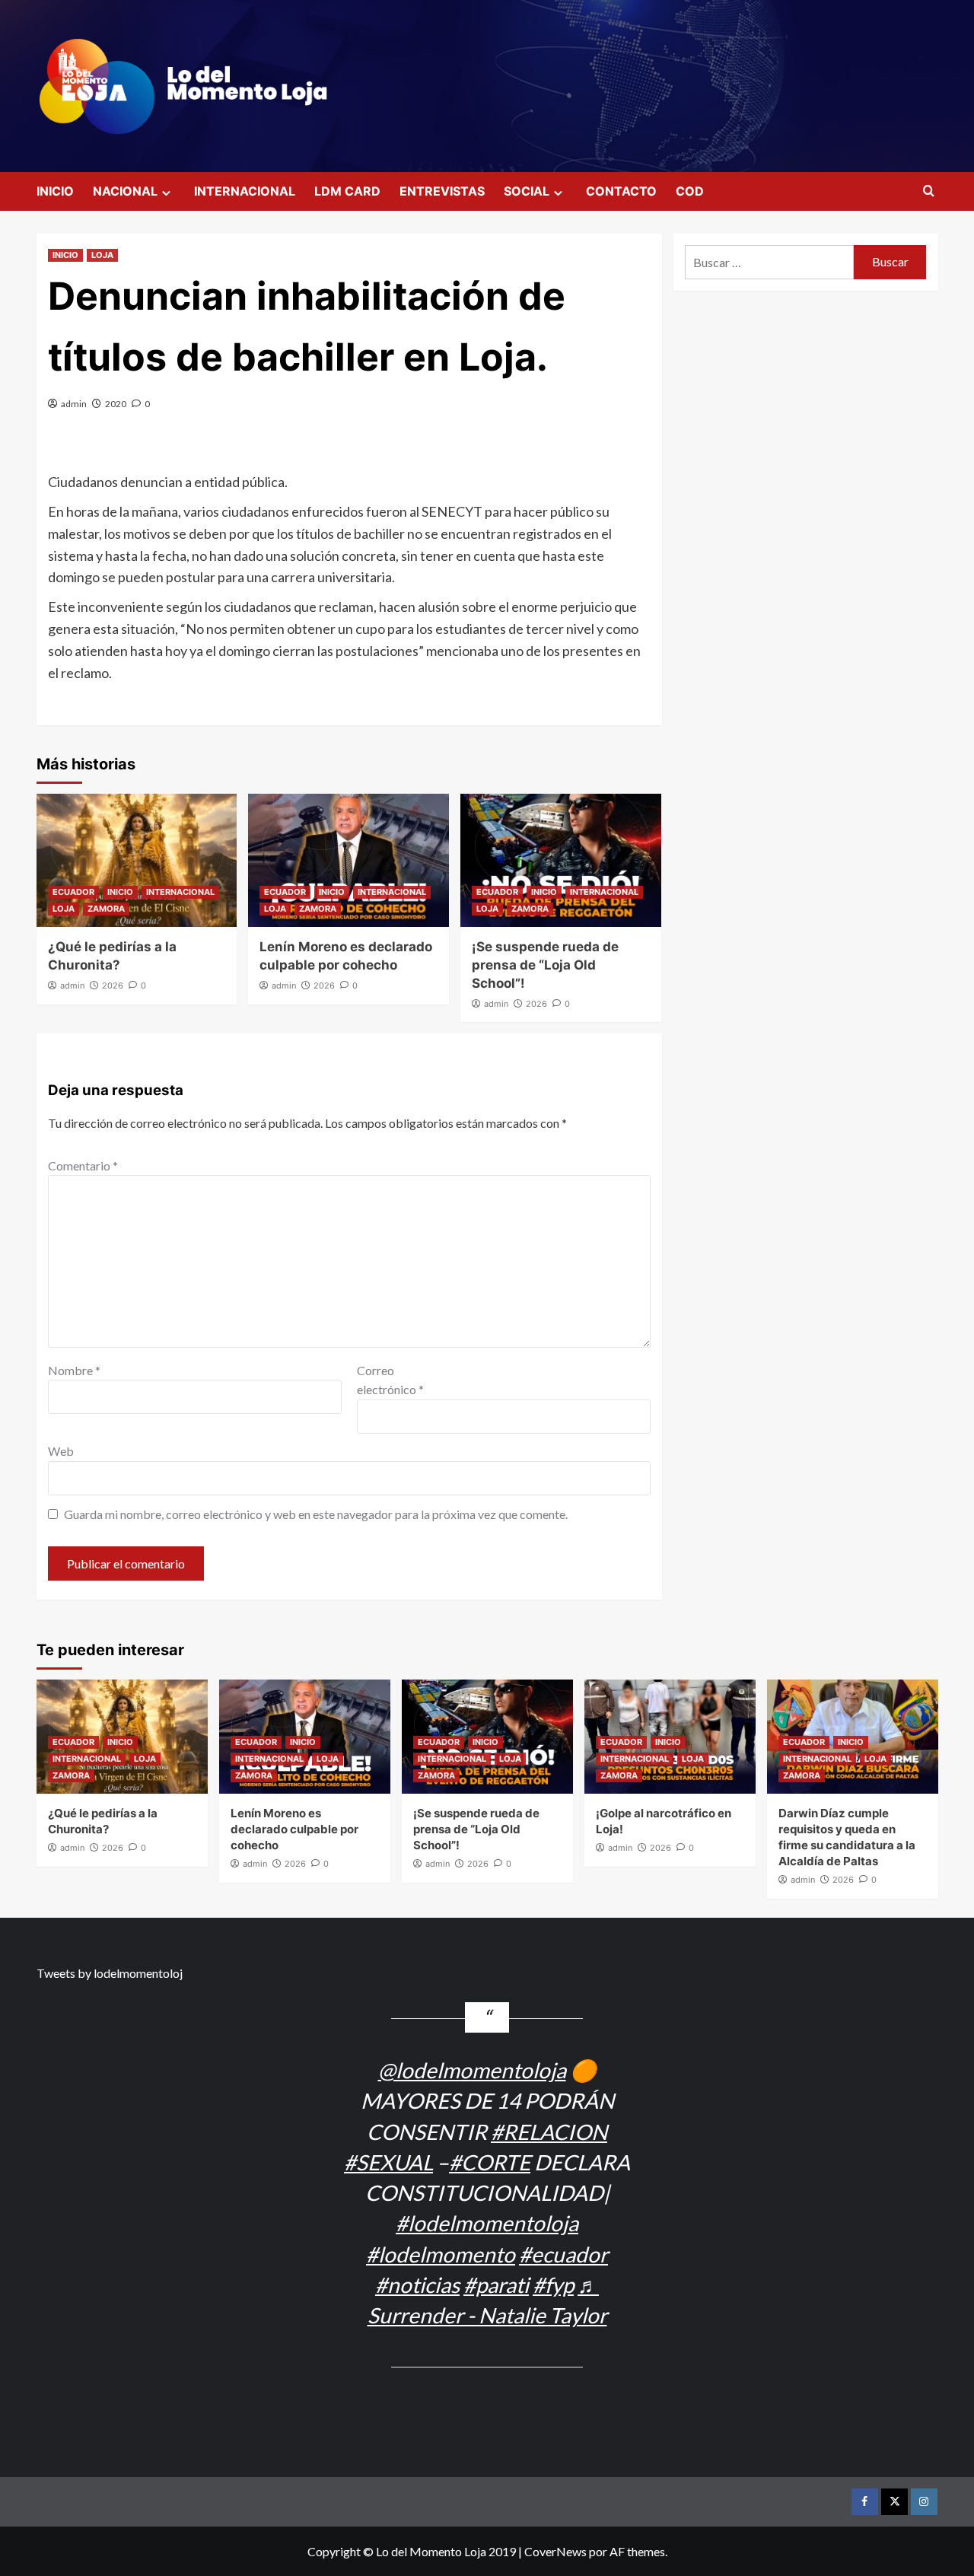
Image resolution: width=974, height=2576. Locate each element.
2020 (116, 404)
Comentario (83, 1165)
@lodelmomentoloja (472, 2070)
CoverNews (555, 2551)
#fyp (553, 2285)
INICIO (55, 191)
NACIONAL (125, 191)
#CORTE (490, 2162)
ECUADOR (73, 892)
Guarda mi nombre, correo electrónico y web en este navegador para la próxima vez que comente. (316, 1514)
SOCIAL (527, 191)
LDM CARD (347, 191)
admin (74, 404)
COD (690, 191)
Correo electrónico (390, 1380)
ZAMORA (106, 909)
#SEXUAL (388, 2162)
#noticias (417, 2285)
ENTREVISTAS (442, 191)
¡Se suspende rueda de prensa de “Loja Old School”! (545, 965)
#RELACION (549, 2132)
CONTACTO (621, 191)
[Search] (929, 191)
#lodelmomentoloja (487, 2223)
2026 (113, 986)
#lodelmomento (441, 2254)
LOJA (102, 255)
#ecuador (563, 2254)
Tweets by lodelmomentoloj (110, 1973)
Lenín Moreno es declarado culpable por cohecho (294, 1829)
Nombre (74, 1370)
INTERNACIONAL (245, 191)
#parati (496, 2285)
